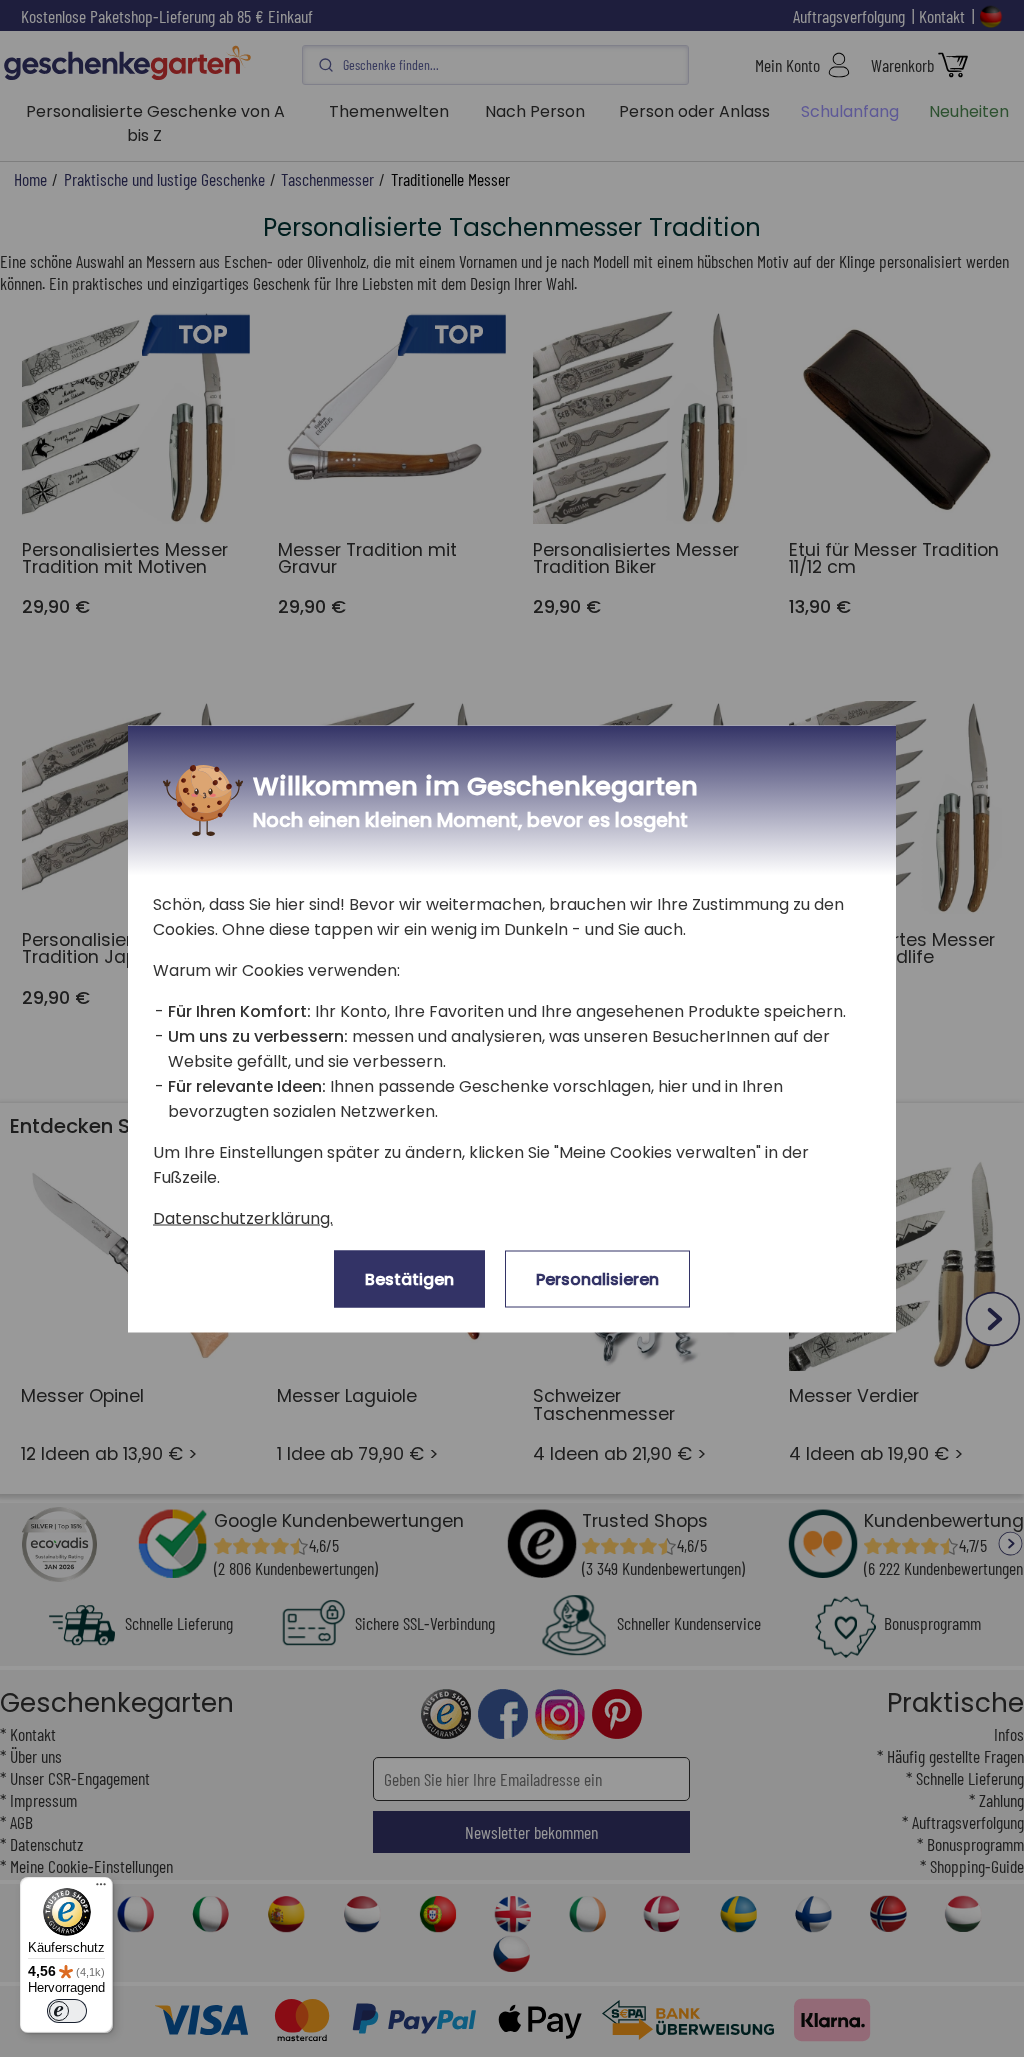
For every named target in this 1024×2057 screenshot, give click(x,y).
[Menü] (101, 1889)
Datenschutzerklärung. (243, 1217)
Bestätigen (409, 1278)
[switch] (67, 2011)
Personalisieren (597, 1278)
